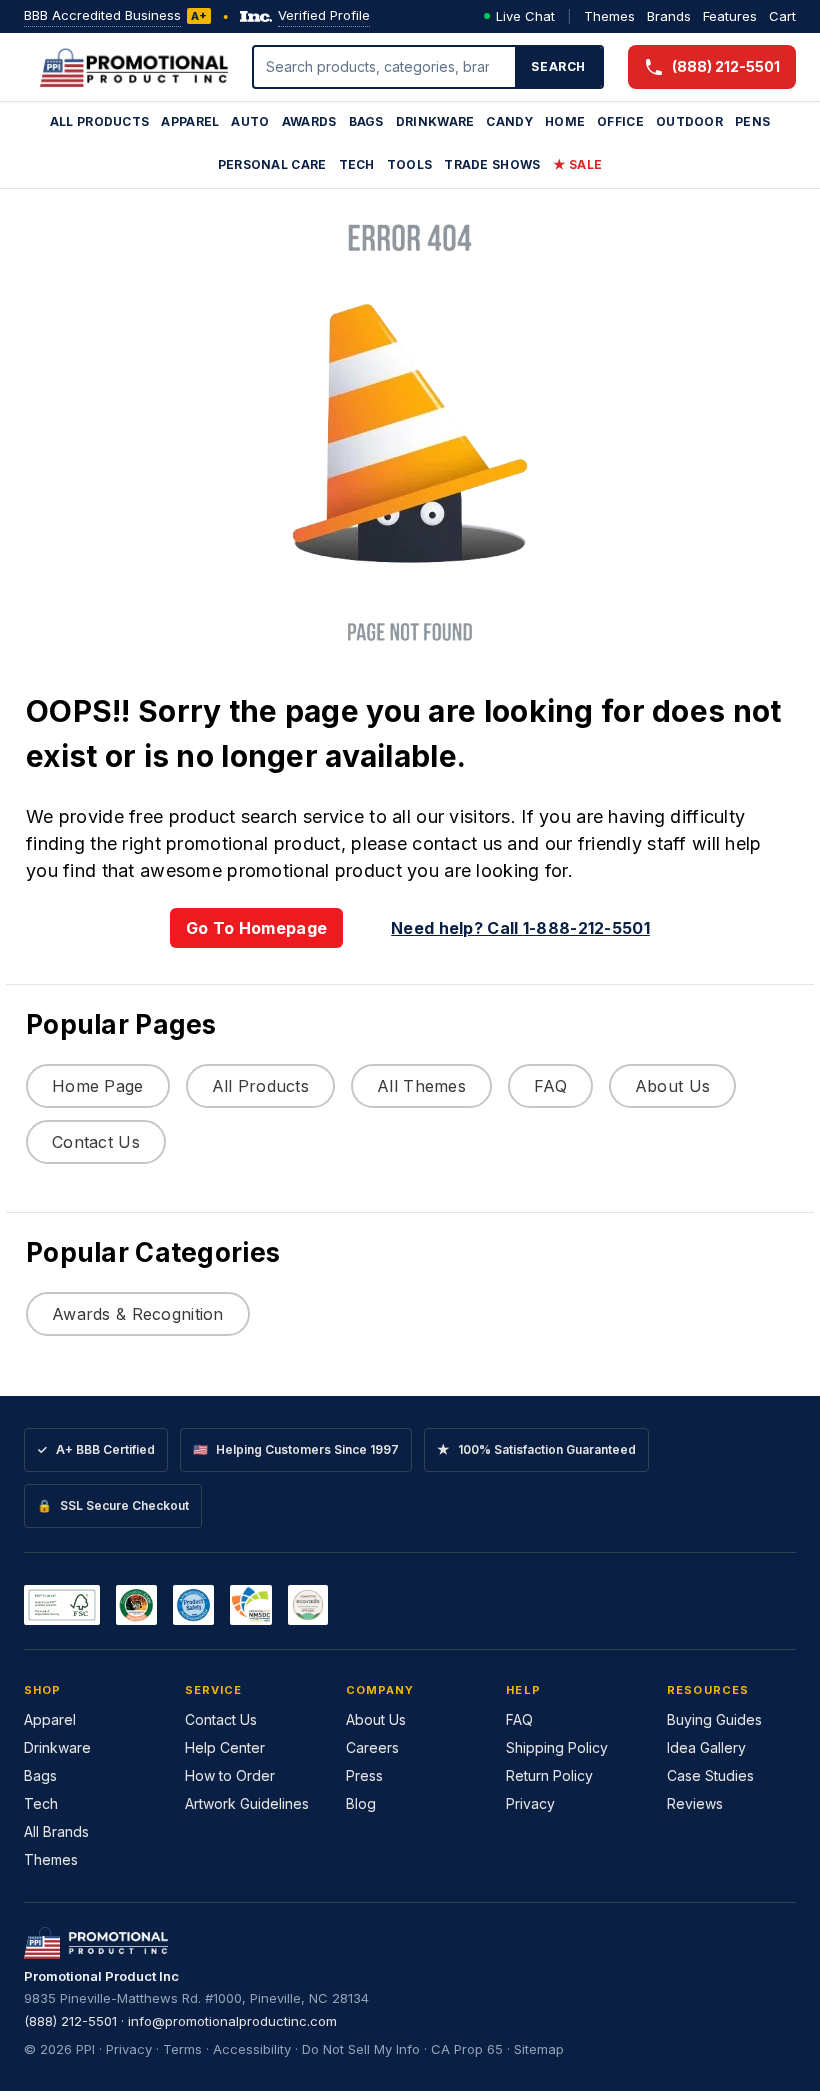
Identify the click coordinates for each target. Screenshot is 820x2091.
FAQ (550, 1086)
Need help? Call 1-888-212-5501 (520, 928)
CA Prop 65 (467, 2049)
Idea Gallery (706, 1747)
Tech (357, 164)
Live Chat (525, 16)
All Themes (421, 1086)
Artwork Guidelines (247, 1803)
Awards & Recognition (138, 1314)
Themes (609, 16)
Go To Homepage (256, 928)
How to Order (230, 1775)
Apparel (190, 121)
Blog (361, 1803)
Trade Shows (492, 164)
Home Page (98, 1086)
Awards (309, 121)
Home (565, 121)
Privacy (530, 1803)
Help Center (225, 1747)
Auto (250, 121)
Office (620, 121)
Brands (669, 16)
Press (364, 1775)
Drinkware (435, 121)
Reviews (695, 1803)
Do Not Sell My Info (361, 2049)
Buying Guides (714, 1719)
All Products (100, 121)
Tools (410, 164)
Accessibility (252, 2049)
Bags (366, 121)
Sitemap (539, 2049)
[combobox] (385, 67)
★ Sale (578, 164)
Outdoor (689, 121)
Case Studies (710, 1775)
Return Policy (549, 1775)
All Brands (56, 1831)
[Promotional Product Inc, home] (134, 67)
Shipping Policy (557, 1747)
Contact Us (96, 1142)
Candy (509, 121)
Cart (782, 16)
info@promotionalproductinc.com (232, 2021)
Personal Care (272, 164)
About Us (672, 1086)
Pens (752, 121)
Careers (372, 1747)
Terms (182, 2049)
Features (730, 16)
